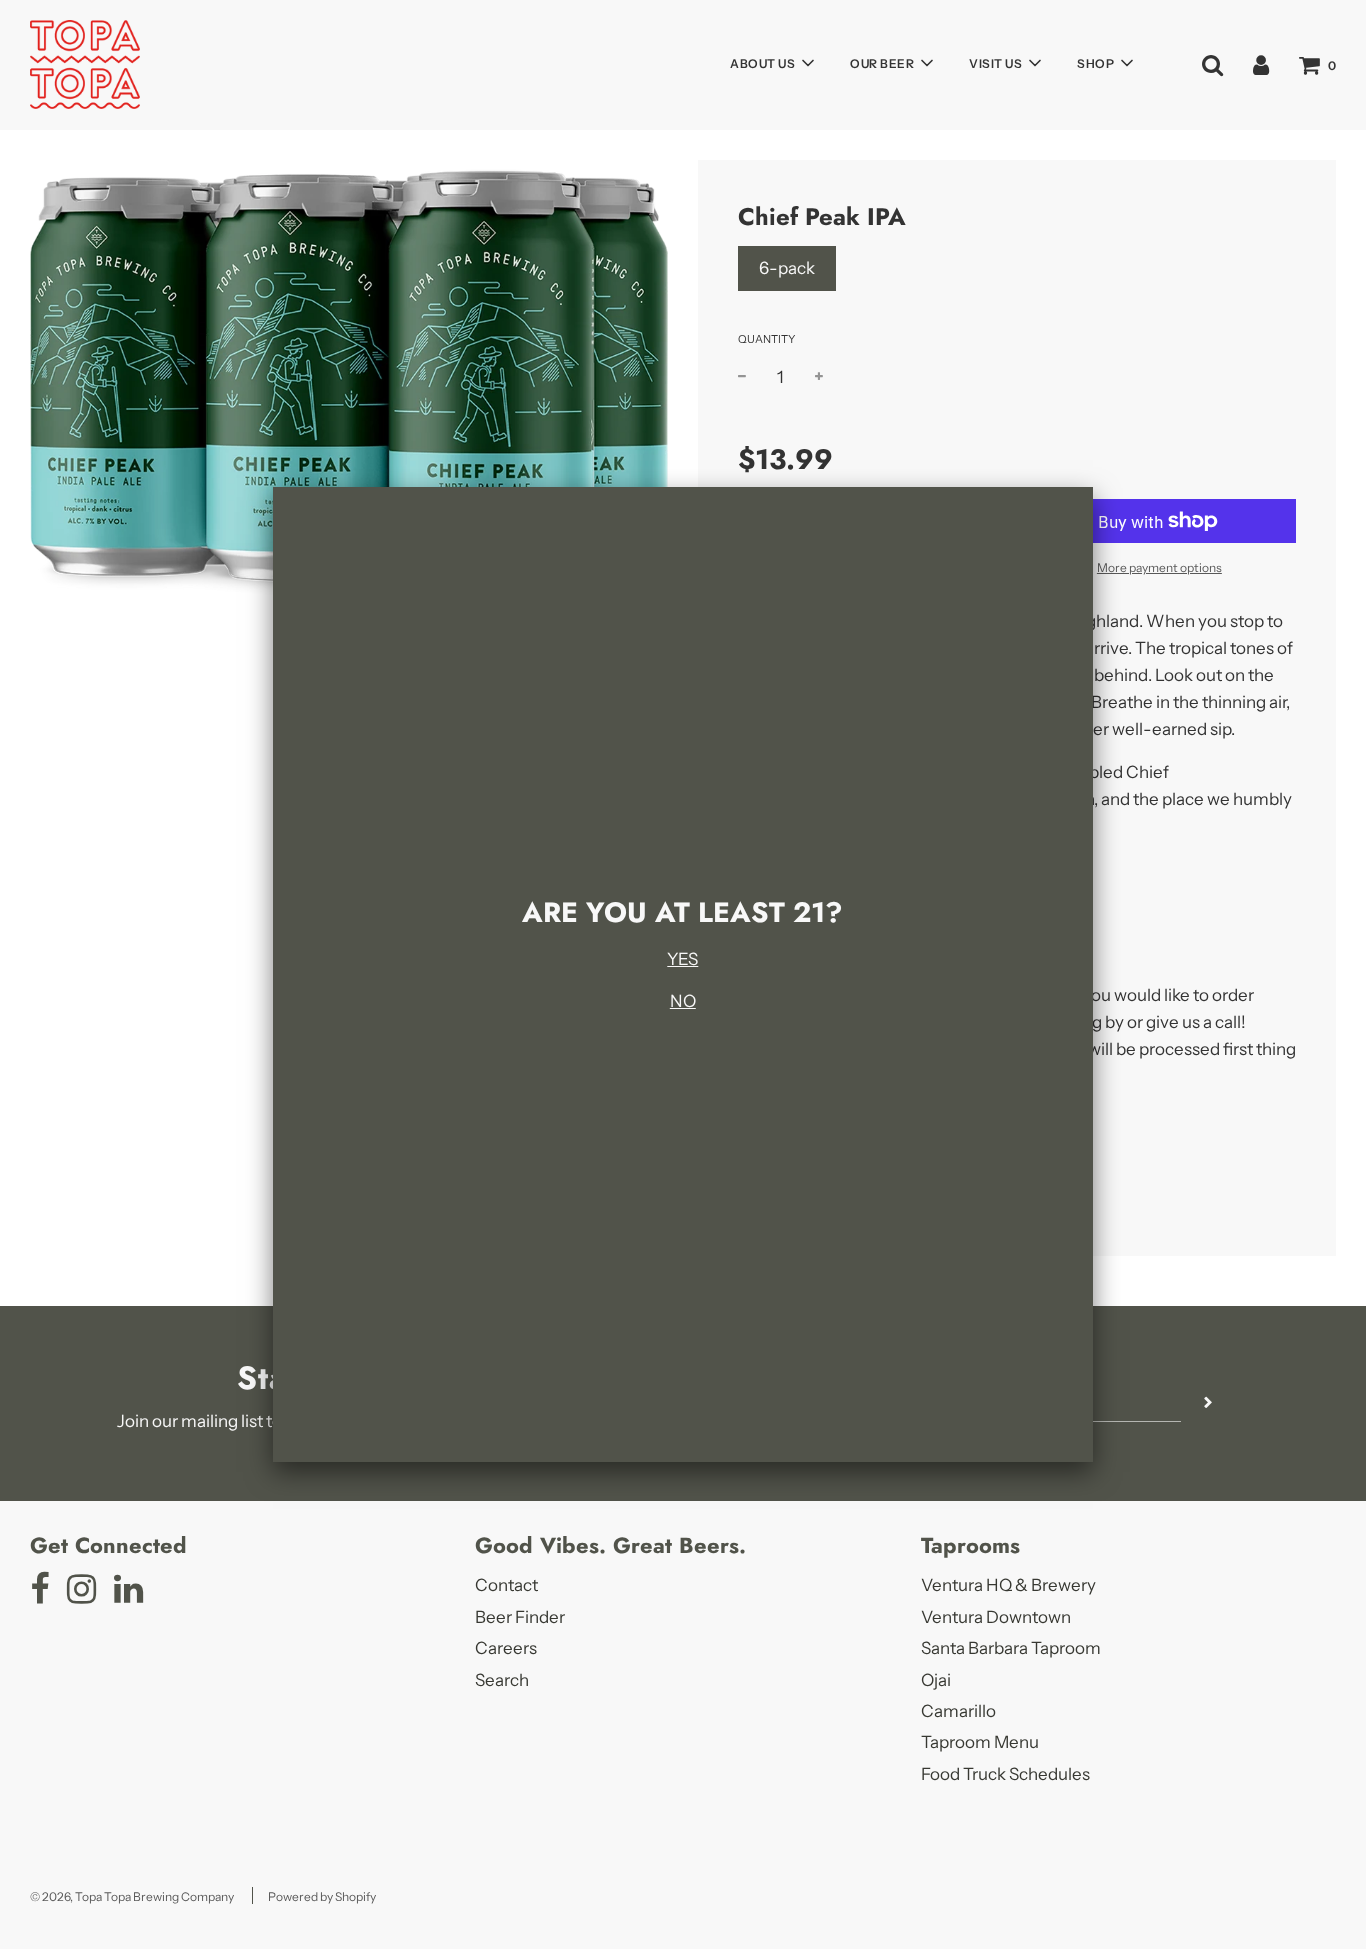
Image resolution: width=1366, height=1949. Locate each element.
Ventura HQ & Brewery (1008, 1585)
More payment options (1159, 567)
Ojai (936, 1680)
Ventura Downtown (996, 1617)
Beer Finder (520, 1617)
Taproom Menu (980, 1742)
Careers (506, 1648)
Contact (506, 1585)
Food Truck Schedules (1005, 1774)
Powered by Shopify (322, 1896)
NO (683, 1001)
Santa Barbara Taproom (1011, 1648)
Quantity (766, 339)
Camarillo (958, 1711)
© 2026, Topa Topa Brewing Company (132, 1896)
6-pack (787, 268)
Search (502, 1680)
